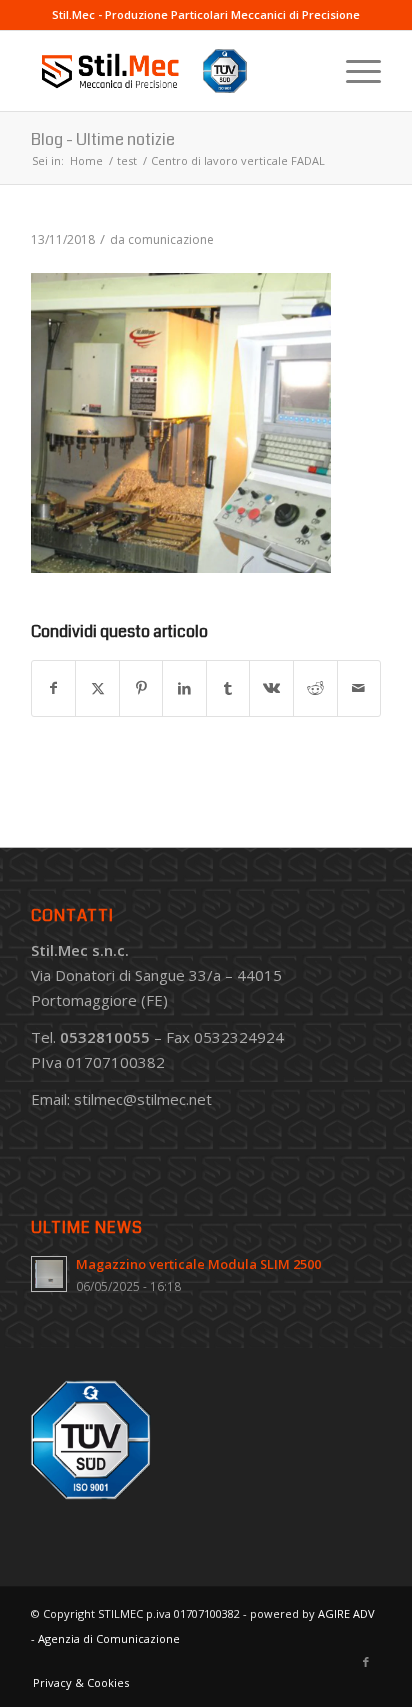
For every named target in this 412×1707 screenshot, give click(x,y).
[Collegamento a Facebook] (366, 1662)
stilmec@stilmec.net (143, 1099)
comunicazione (171, 239)
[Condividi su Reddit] (315, 688)
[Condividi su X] (97, 688)
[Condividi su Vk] (271, 688)
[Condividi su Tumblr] (228, 688)
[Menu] (353, 71)
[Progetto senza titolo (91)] (171, 71)
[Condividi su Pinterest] (141, 688)
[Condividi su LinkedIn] (184, 688)
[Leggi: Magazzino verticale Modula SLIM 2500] (49, 1274)
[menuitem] (353, 71)
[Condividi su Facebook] (54, 688)
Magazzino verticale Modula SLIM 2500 (198, 1264)
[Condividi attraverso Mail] (359, 688)
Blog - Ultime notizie (103, 139)
